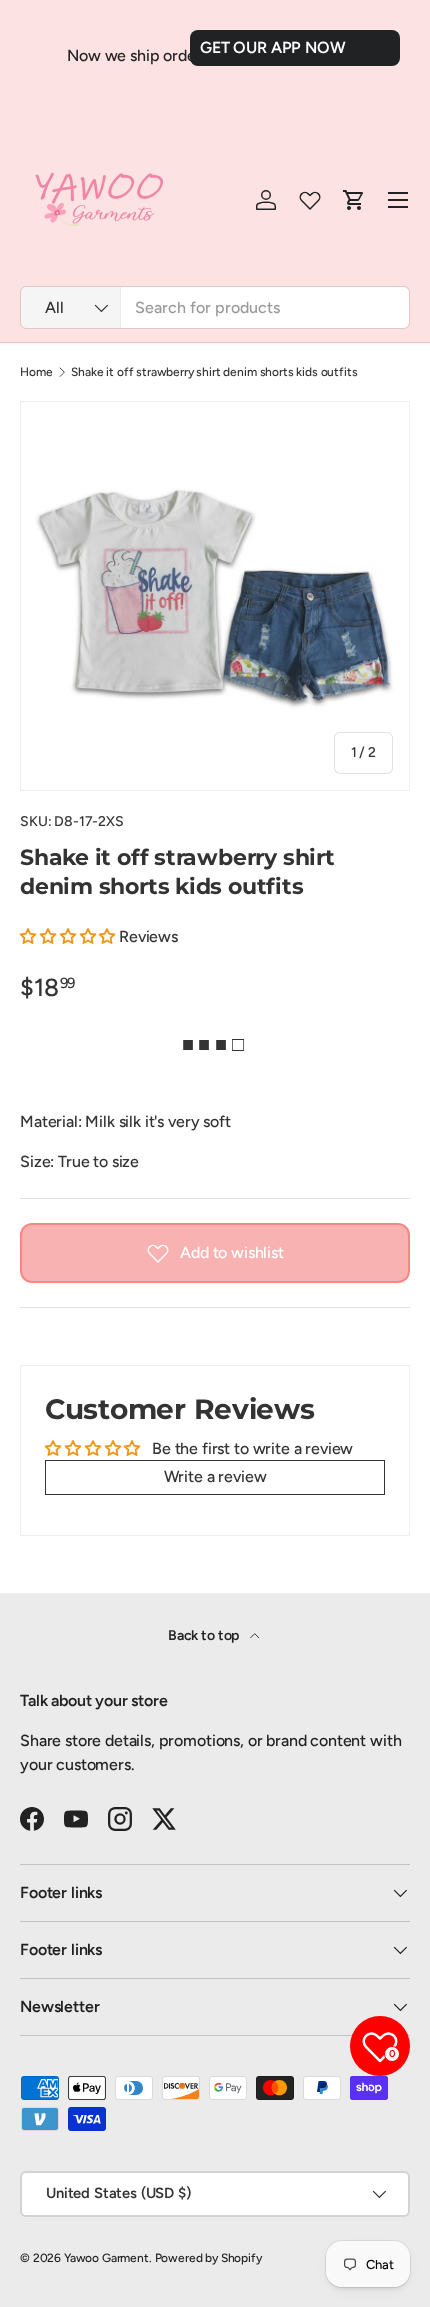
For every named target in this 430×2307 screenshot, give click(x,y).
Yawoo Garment (106, 2258)
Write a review (215, 1476)
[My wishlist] (310, 200)
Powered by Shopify (208, 2258)
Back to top (205, 1635)
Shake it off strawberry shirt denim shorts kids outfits (214, 372)
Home (36, 372)
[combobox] (215, 307)
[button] (67, 936)
